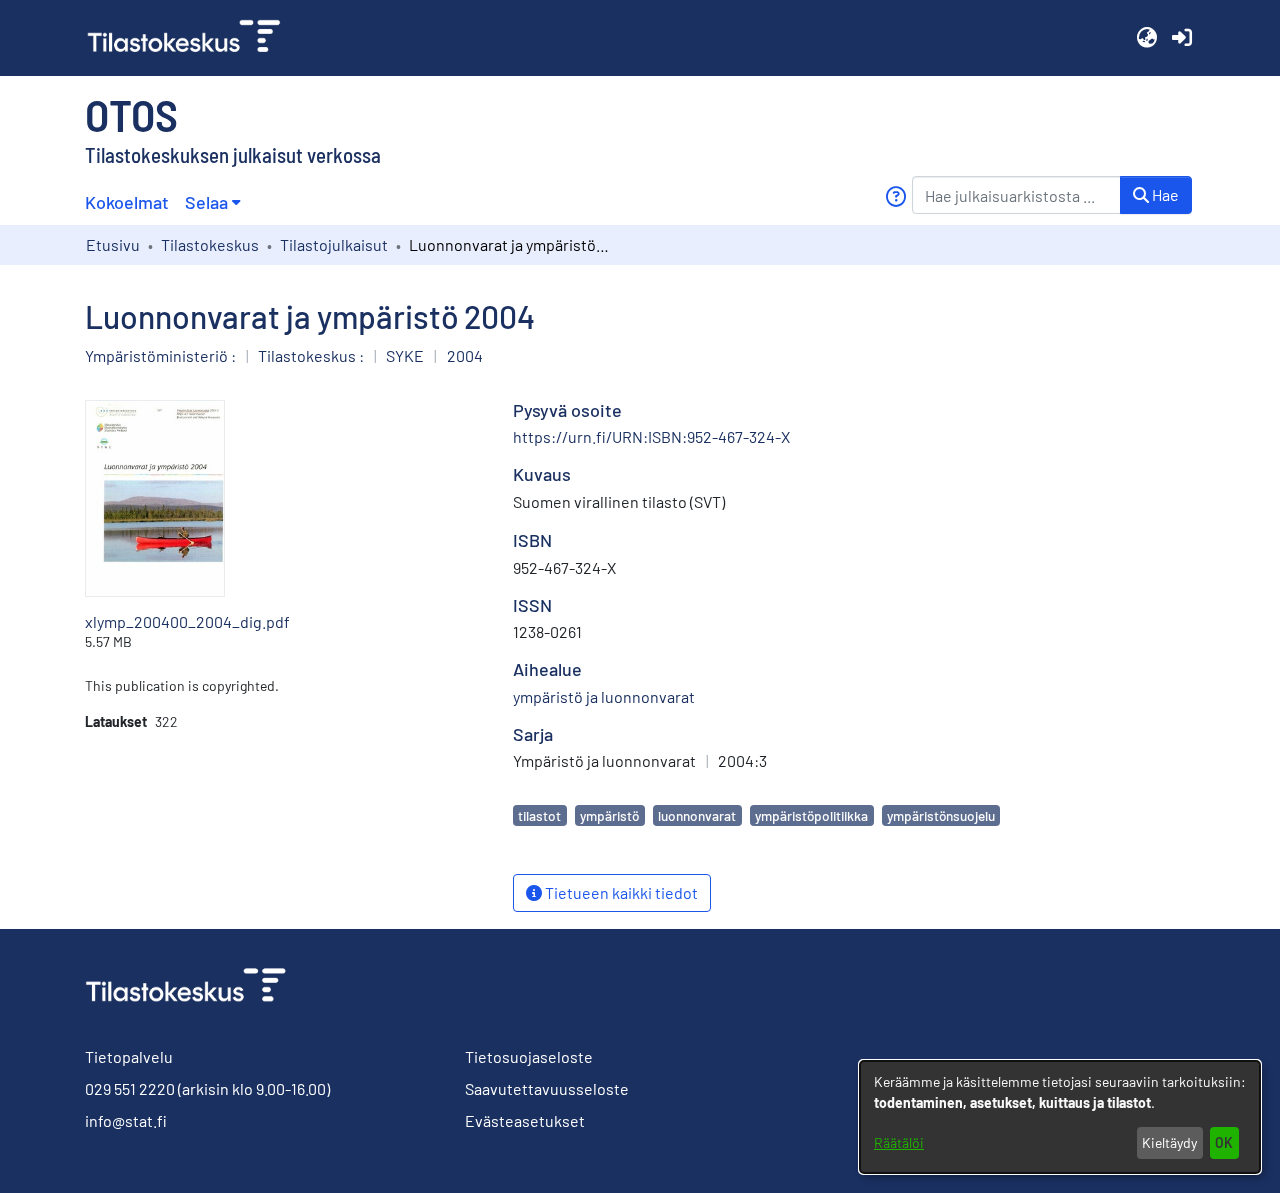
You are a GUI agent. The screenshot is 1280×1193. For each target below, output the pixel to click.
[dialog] (1060, 1117)
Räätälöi (899, 1142)
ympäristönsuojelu (941, 815)
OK (1224, 1142)
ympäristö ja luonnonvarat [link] (604, 696)
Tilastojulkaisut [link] (334, 244)
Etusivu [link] (113, 244)
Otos (131, 114)
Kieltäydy (1169, 1142)
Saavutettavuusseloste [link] (547, 1088)
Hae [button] (1164, 194)
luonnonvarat (697, 815)
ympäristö (609, 815)
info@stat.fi (126, 1120)
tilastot (539, 815)
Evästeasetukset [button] (525, 1120)
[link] (192, 38)
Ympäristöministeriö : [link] (160, 355)
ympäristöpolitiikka (811, 815)
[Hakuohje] (895, 196)
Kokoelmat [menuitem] (127, 202)
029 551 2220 (130, 1088)
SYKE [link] (405, 355)
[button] (1146, 38)
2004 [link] (465, 355)
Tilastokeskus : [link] (311, 355)
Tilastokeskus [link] (210, 244)
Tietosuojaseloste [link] (529, 1056)
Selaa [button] (206, 202)
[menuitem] (212, 202)
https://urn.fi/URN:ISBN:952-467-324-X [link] (651, 436)
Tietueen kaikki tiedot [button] (620, 892)
